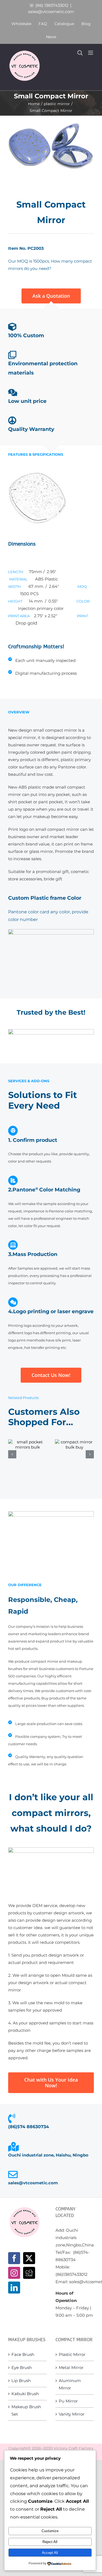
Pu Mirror (68, 2401)
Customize (50, 2531)
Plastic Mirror (72, 2354)
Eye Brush (22, 2367)
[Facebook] (14, 2258)
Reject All (50, 2542)
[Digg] (29, 2273)
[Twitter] (29, 2258)
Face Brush (23, 2354)
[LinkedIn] (14, 2288)
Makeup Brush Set (26, 2410)
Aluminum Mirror (70, 2384)
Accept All (50, 2553)
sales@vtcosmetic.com (51, 12)
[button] (12, 1454)
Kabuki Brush (25, 2394)
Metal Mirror (71, 2367)
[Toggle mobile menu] (91, 53)
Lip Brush (21, 2381)
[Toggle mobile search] (80, 53)
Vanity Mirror (72, 2414)
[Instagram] (14, 2273)
